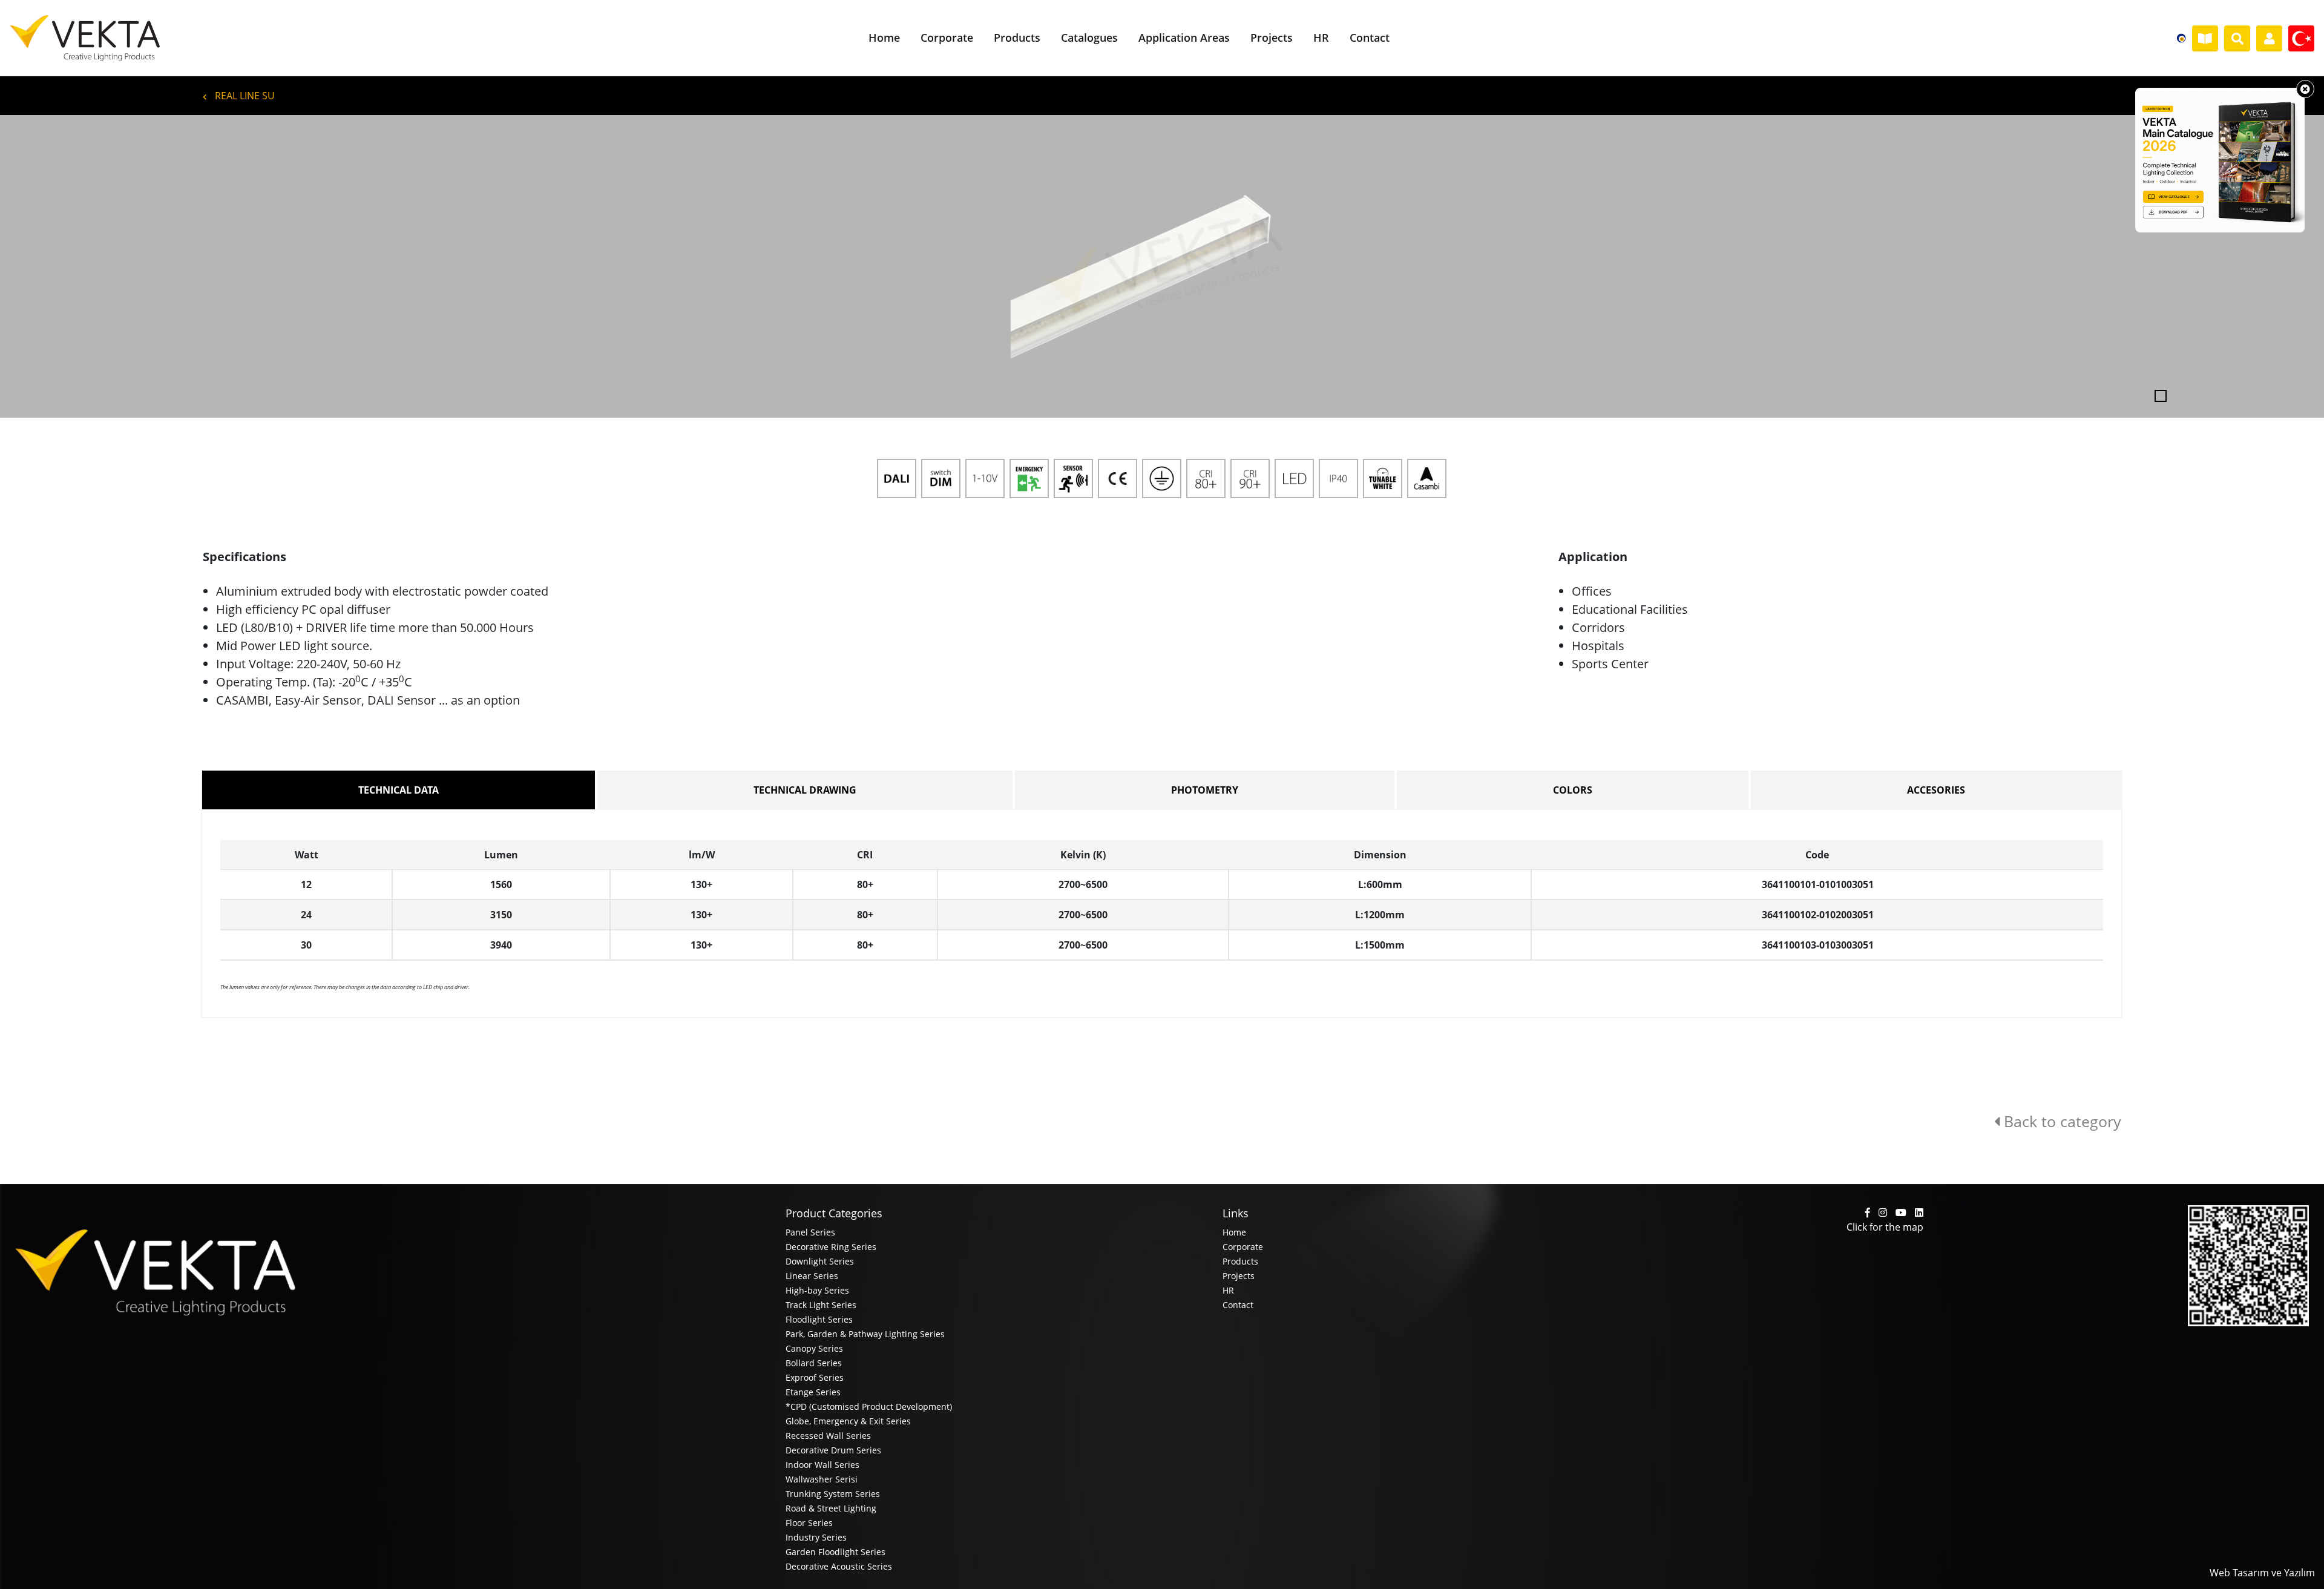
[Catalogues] (2205, 39)
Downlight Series (820, 1261)
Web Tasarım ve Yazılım (2262, 1573)
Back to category (2060, 1121)
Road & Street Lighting (831, 1508)
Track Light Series (821, 1305)
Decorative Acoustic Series (839, 1566)
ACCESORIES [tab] (1936, 790)
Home (1234, 1232)
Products (1240, 1261)
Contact (1238, 1305)
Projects (1239, 1276)
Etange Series (813, 1392)
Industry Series (816, 1537)
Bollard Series (814, 1363)
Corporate (1243, 1247)
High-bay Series (817, 1290)
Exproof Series (815, 1377)
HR (1228, 1290)
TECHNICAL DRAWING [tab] (805, 790)
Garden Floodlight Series (835, 1552)
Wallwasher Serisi (822, 1479)
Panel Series (810, 1232)
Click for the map (1885, 1227)
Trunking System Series (833, 1494)
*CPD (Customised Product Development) (869, 1406)
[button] (174, 266)
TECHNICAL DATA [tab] (399, 790)
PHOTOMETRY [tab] (1205, 790)
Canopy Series (814, 1348)
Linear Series (812, 1276)
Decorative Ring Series (831, 1247)
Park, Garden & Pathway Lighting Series (865, 1334)
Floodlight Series (819, 1319)
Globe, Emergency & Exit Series (848, 1421)
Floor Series (809, 1523)
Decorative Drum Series (833, 1450)
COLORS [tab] (1573, 790)
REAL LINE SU (244, 96)
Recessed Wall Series (828, 1436)
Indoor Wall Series (822, 1465)
